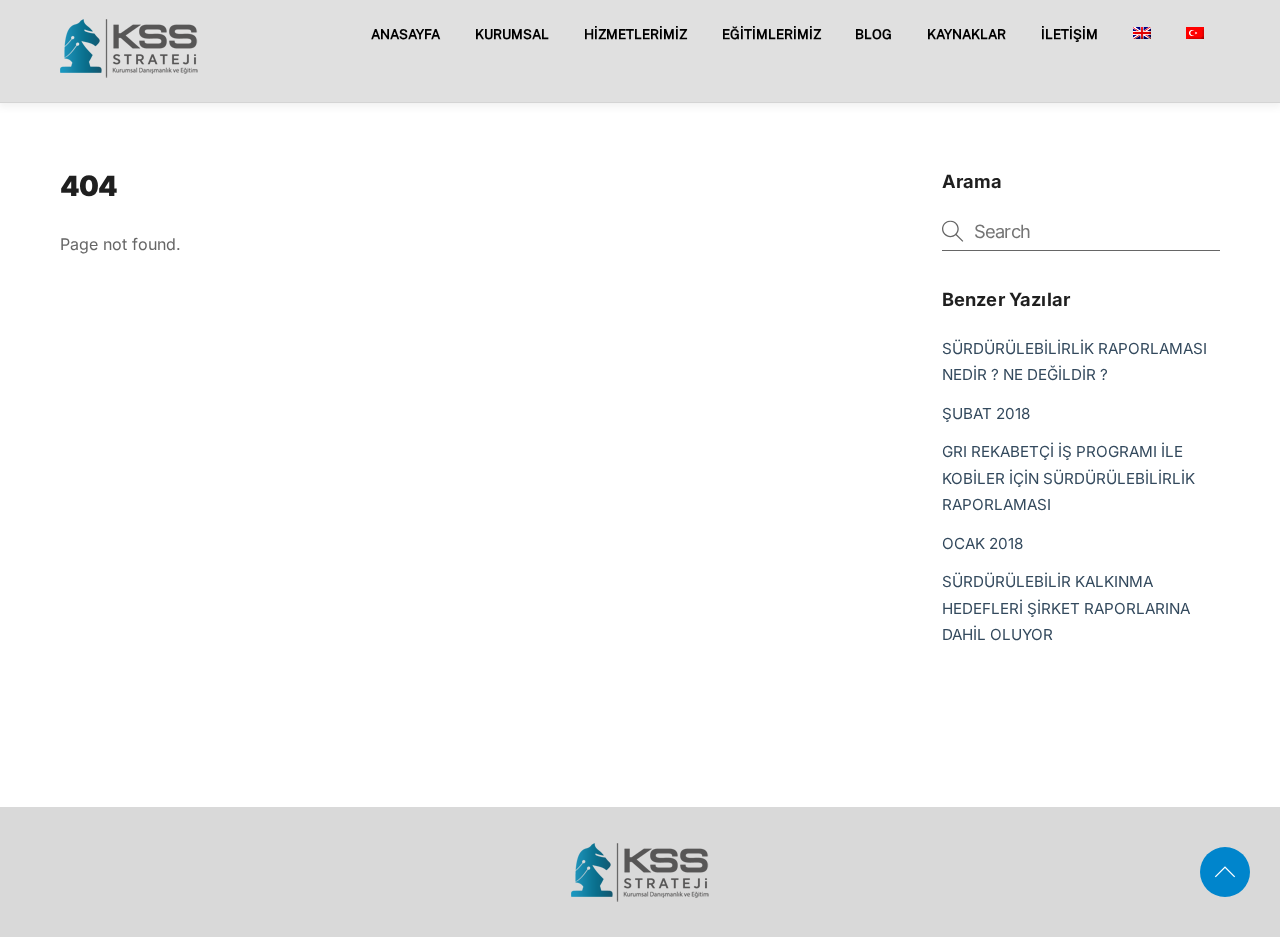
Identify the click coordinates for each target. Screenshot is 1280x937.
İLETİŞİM (1069, 34)
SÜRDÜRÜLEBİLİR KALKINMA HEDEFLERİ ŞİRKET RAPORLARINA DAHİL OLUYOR (1066, 608)
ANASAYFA (405, 34)
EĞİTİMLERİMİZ (771, 34)
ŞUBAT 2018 (986, 413)
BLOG (873, 34)
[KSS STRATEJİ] (129, 70)
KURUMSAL (512, 34)
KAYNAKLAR (966, 34)
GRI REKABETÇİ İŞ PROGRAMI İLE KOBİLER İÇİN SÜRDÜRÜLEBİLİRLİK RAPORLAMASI (1068, 478)
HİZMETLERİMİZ (635, 34)
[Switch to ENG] (1142, 34)
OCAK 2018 (982, 543)
